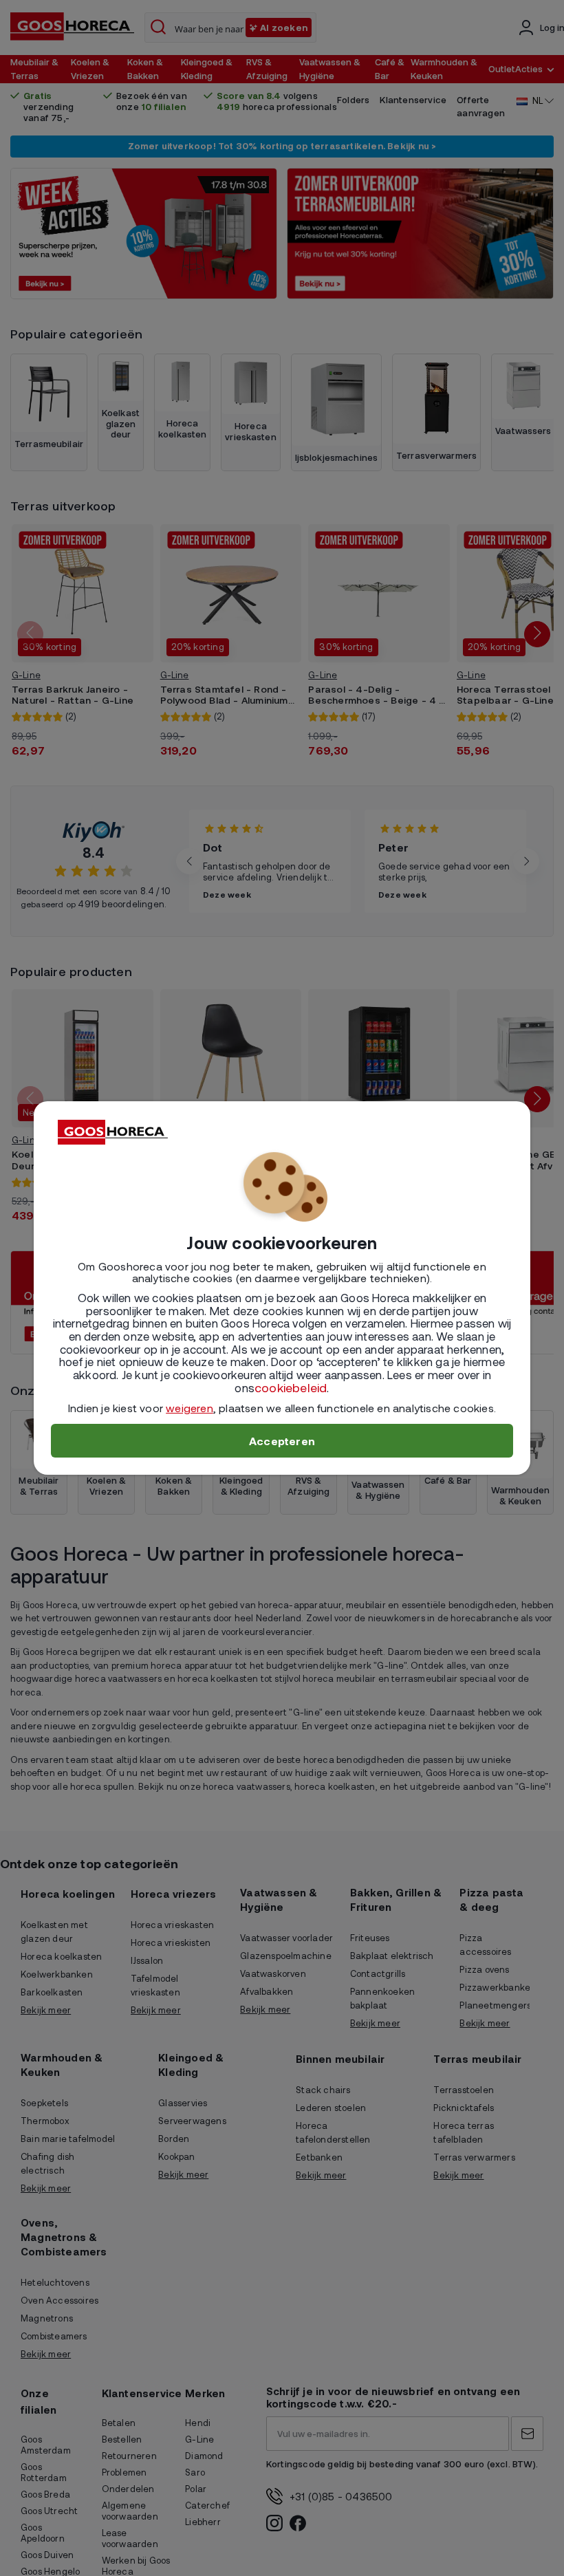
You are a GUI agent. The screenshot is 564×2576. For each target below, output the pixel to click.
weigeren (189, 1408)
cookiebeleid (291, 1387)
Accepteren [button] (282, 1441)
